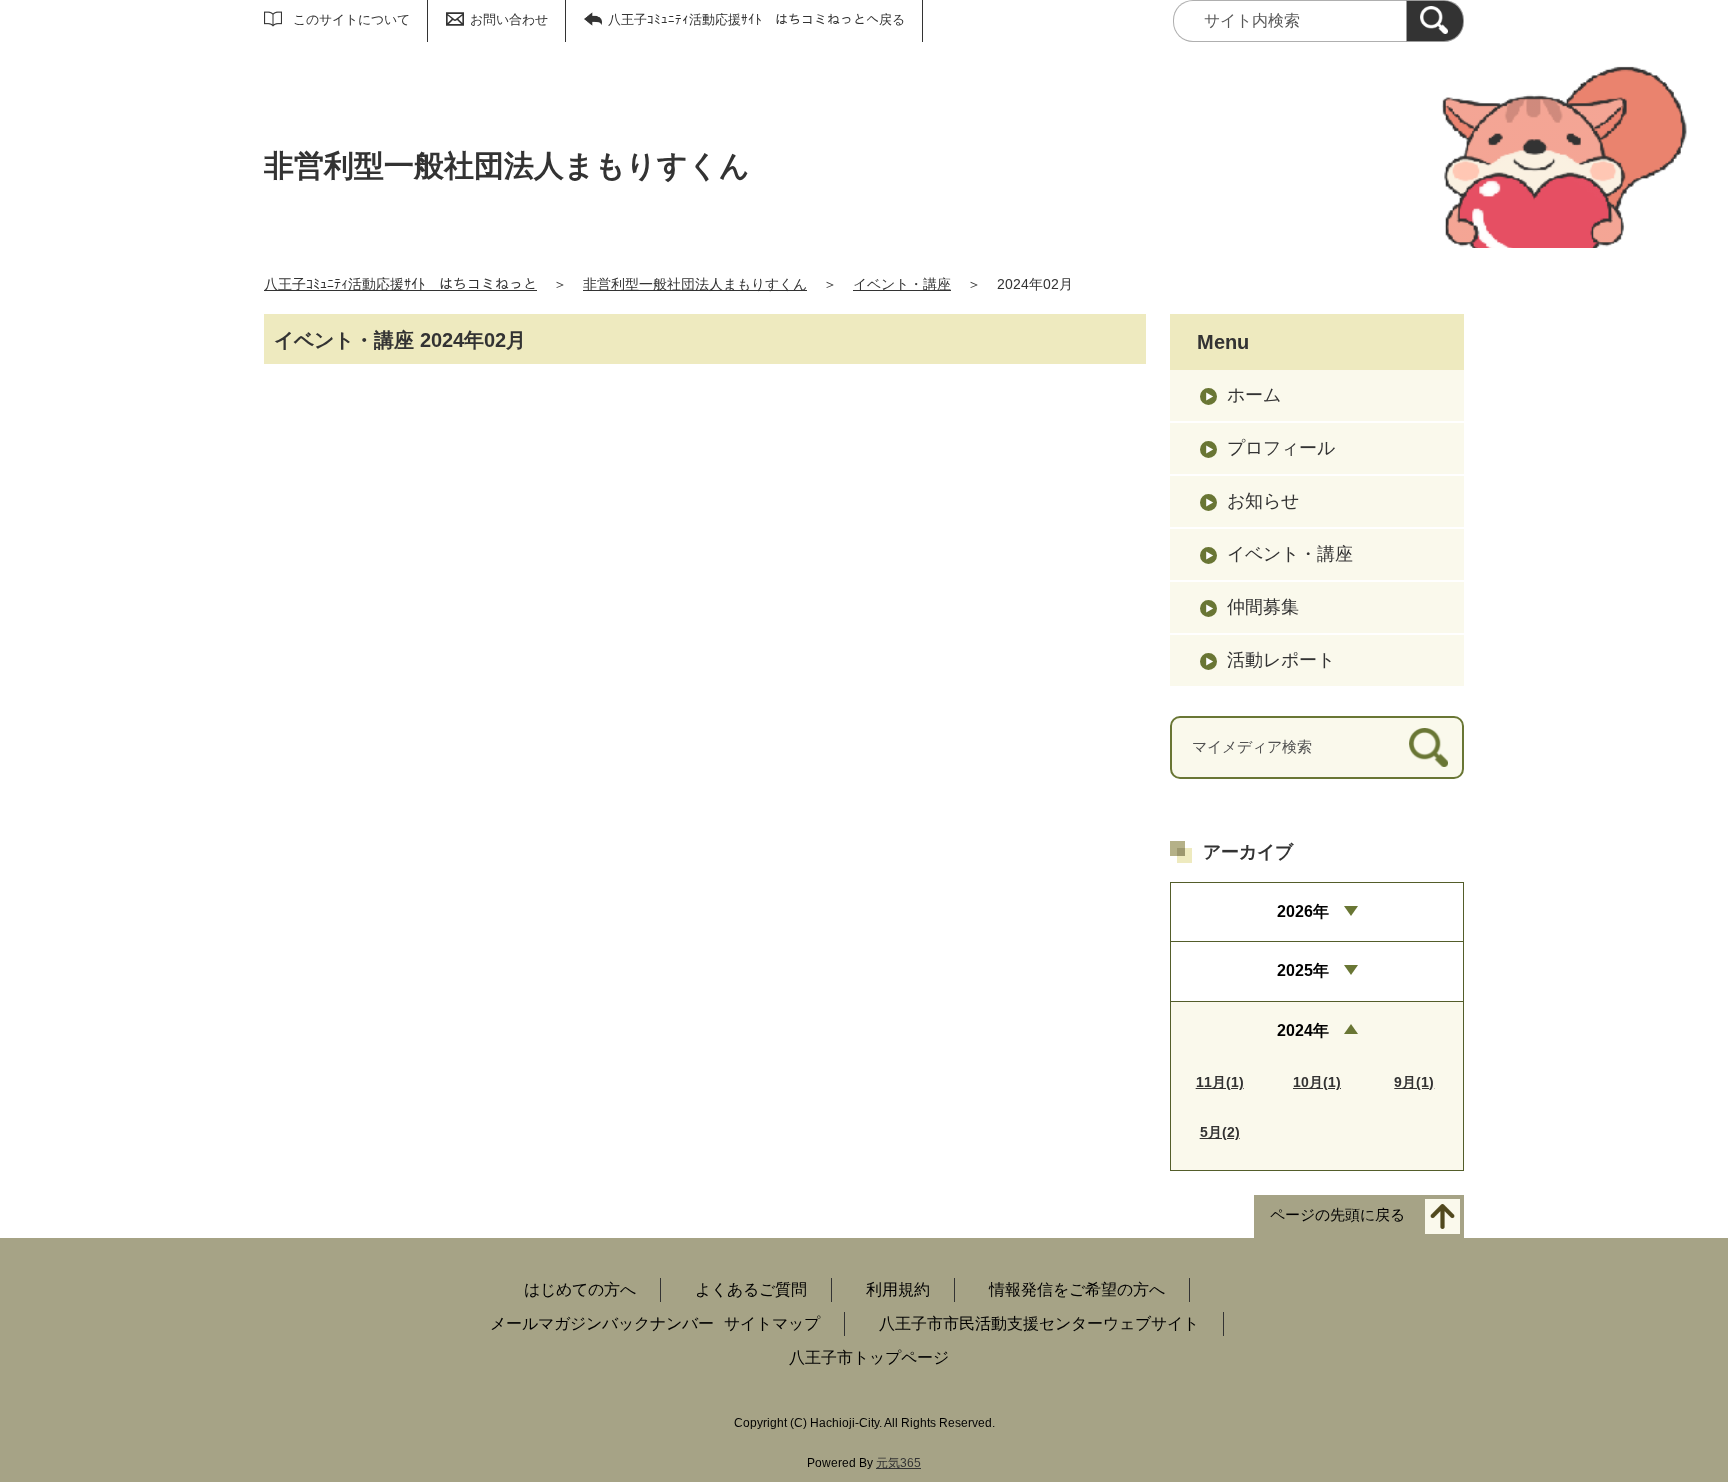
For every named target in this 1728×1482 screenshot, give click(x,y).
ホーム (1254, 395)
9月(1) (1414, 1082)
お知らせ (1263, 501)
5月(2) (1220, 1132)
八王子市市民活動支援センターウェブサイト (1039, 1323)
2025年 (1303, 970)
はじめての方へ (580, 1289)
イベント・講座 (902, 284)
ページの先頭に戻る (1337, 1214)
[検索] (1435, 21)
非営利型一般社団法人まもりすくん (695, 284)
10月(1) (1317, 1082)
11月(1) (1220, 1082)
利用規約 (898, 1289)
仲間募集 (1263, 607)
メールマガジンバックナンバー (602, 1323)
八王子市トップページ (869, 1357)
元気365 (898, 1463)
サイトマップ (772, 1323)
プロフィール (1281, 448)
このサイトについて (351, 19)
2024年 (1303, 1030)
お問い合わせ (509, 19)
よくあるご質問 (751, 1289)
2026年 (1303, 911)
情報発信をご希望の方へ (1077, 1289)
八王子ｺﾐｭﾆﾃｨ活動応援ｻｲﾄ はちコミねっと (400, 284)
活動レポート (1281, 660)
